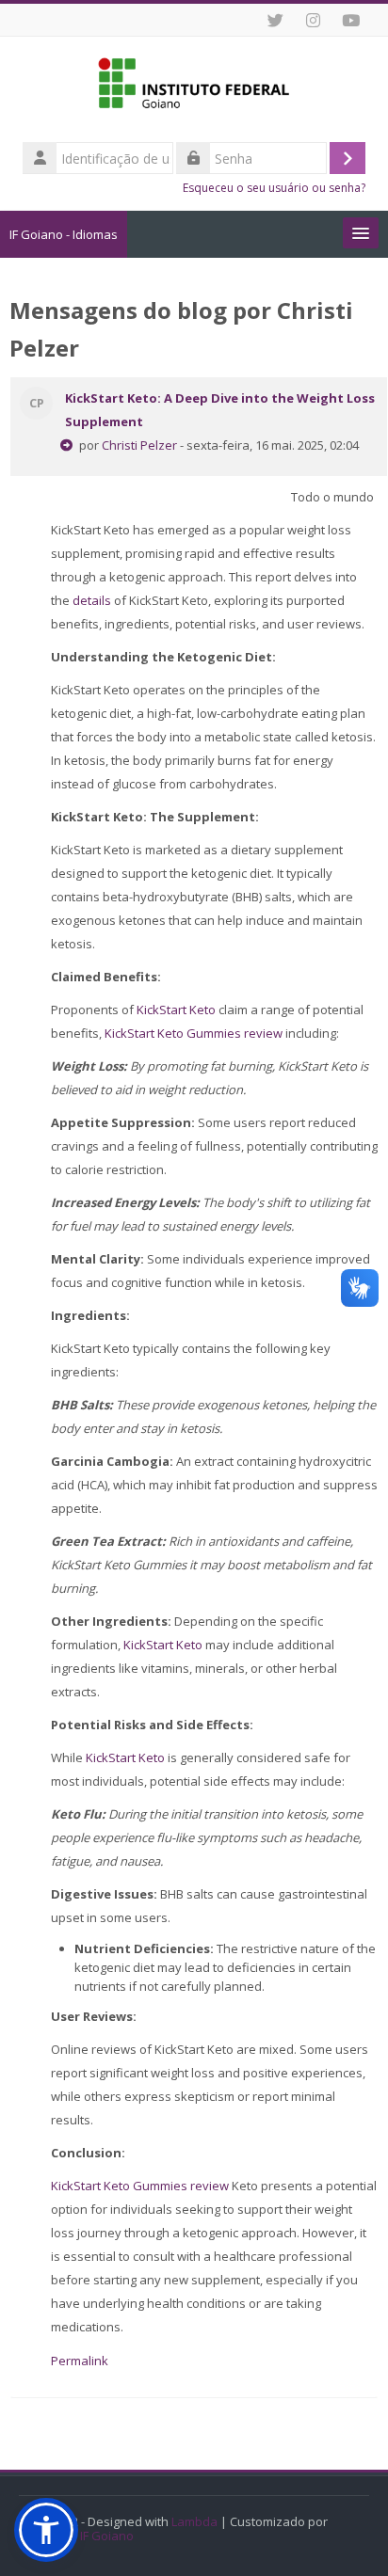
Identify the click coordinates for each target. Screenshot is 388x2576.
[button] (46, 2530)
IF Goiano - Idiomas (64, 234)
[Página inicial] (194, 87)
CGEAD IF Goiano (86, 2536)
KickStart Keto (176, 1010)
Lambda (194, 2522)
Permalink (80, 2361)
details (92, 600)
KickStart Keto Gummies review (194, 1033)
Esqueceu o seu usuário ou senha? (274, 188)
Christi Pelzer (139, 445)
